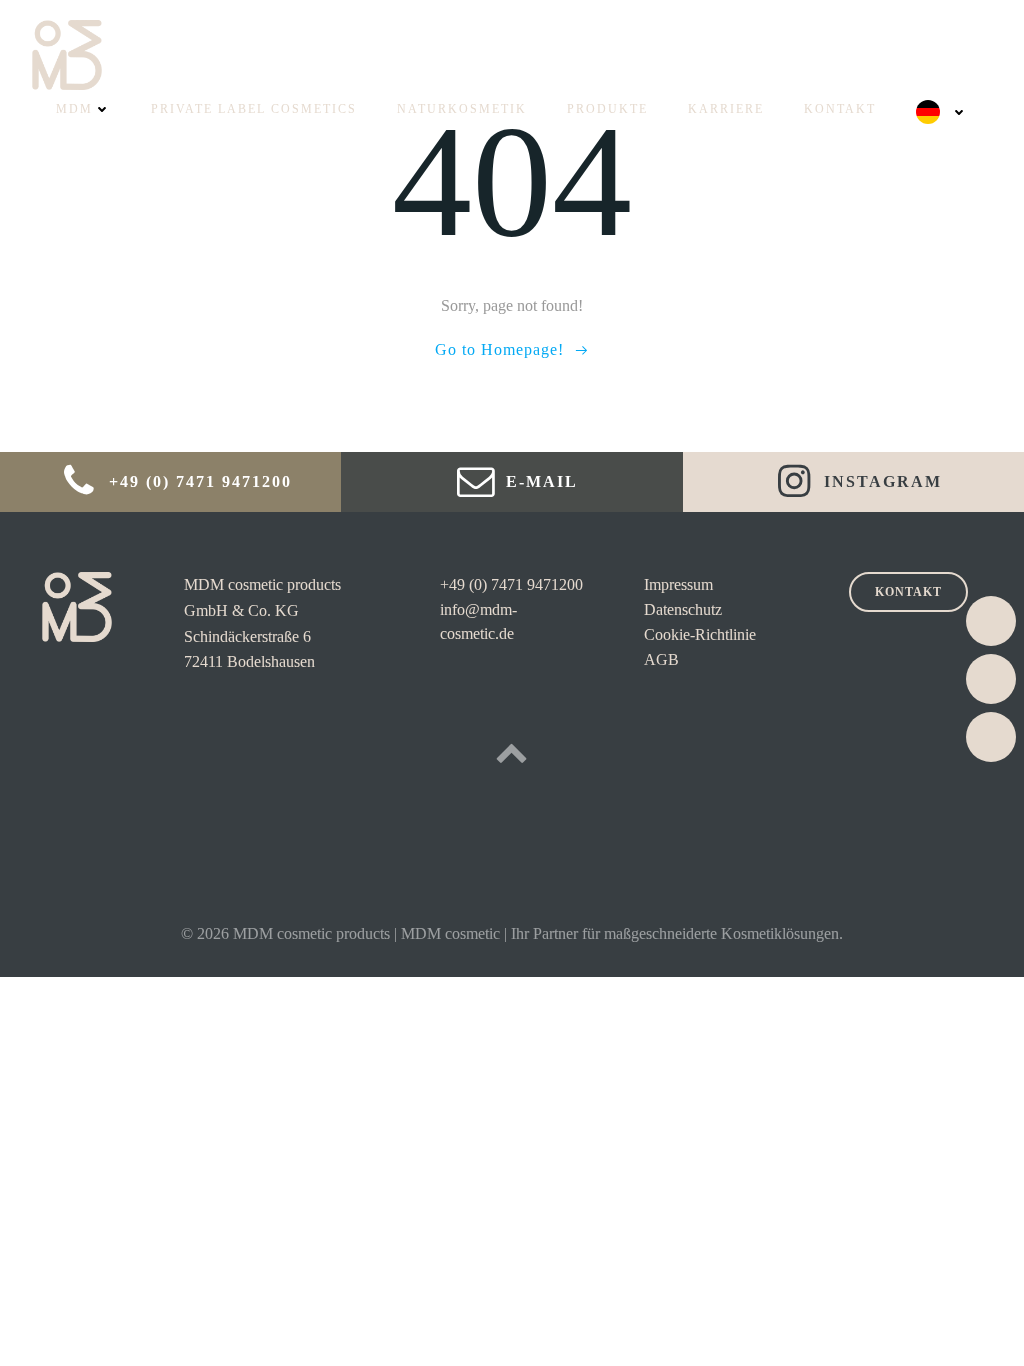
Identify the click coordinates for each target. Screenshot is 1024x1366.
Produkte (607, 109)
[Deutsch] (942, 112)
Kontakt (840, 109)
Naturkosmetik (462, 109)
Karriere (726, 109)
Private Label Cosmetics (254, 109)
